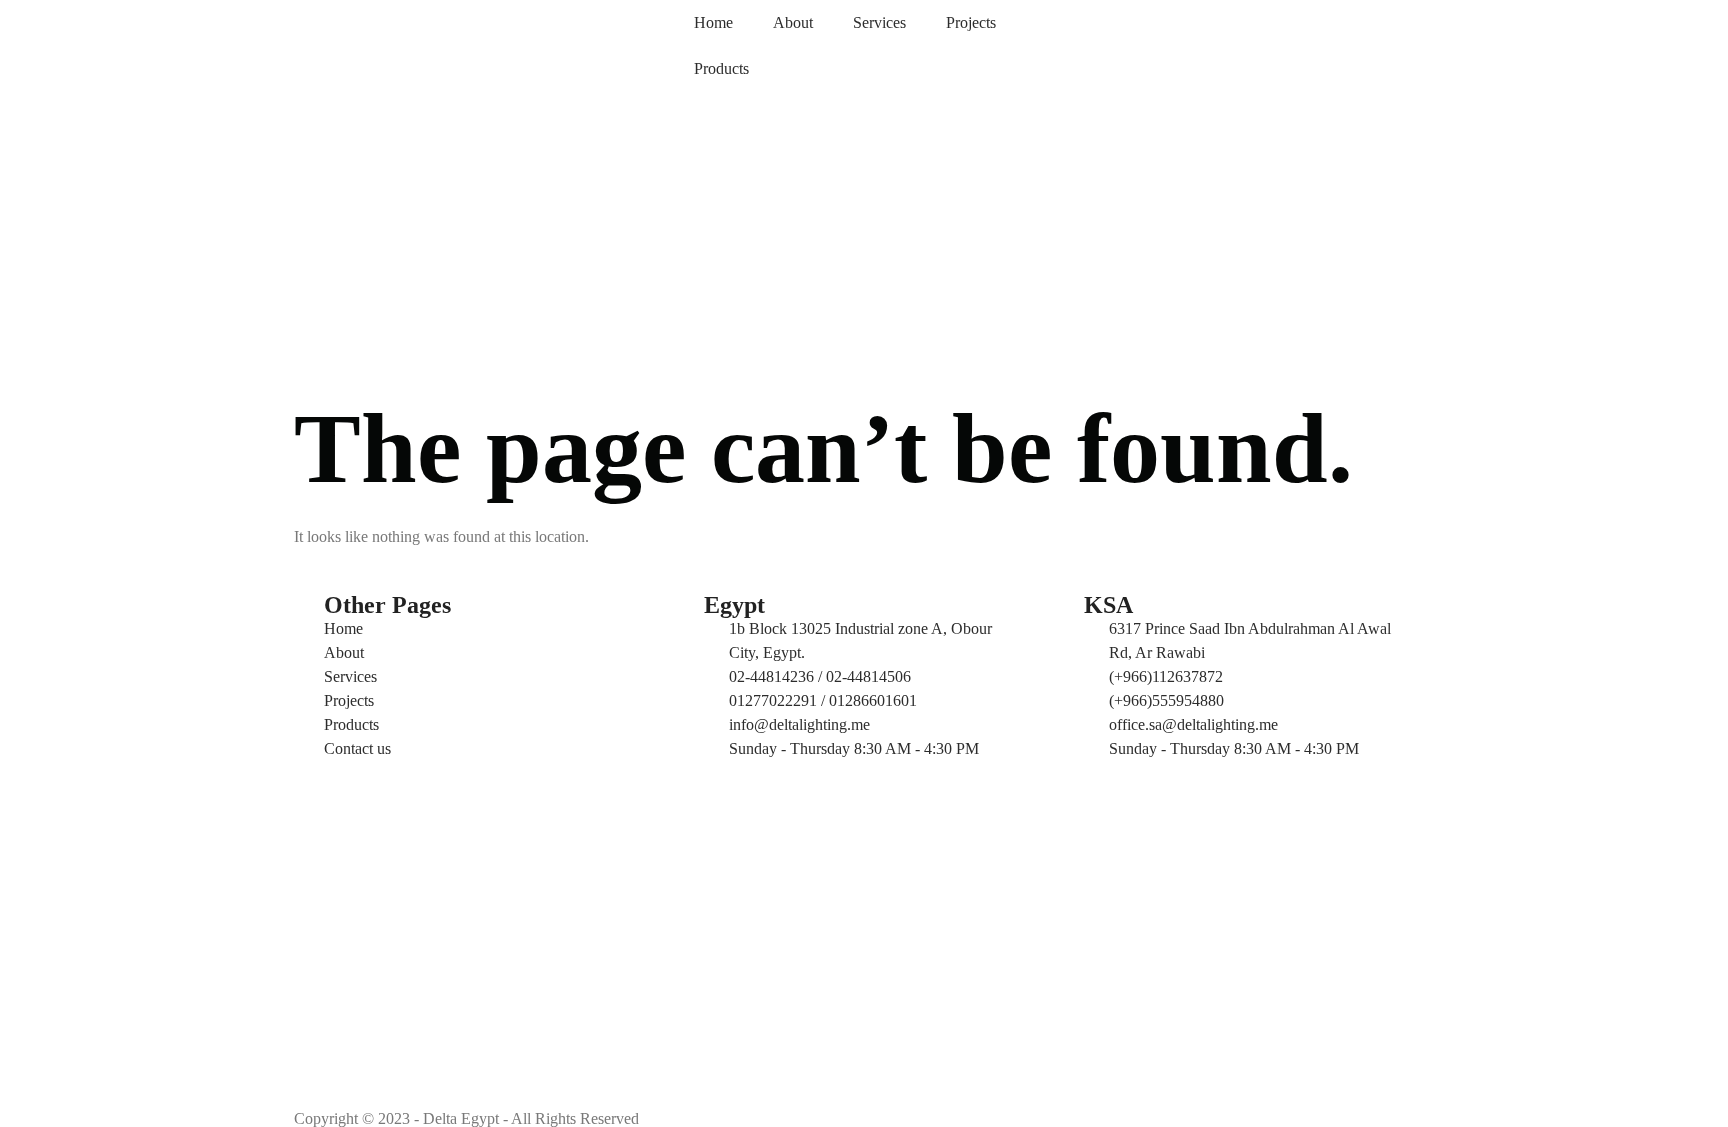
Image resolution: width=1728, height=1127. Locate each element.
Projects (971, 22)
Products (721, 68)
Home (713, 22)
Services (879, 22)
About (793, 22)
